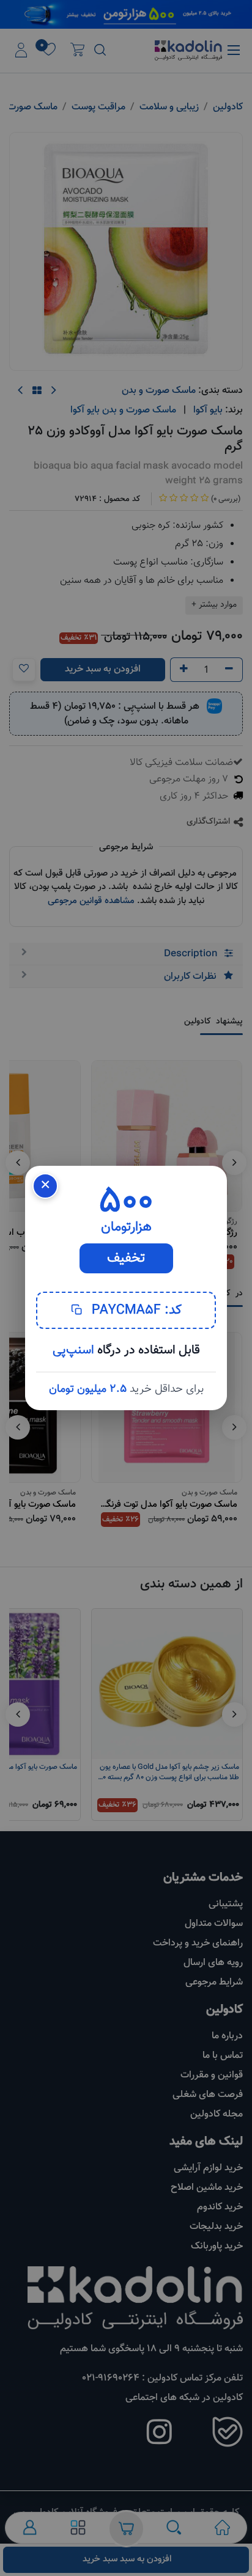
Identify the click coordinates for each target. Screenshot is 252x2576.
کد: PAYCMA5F (135, 1310)
